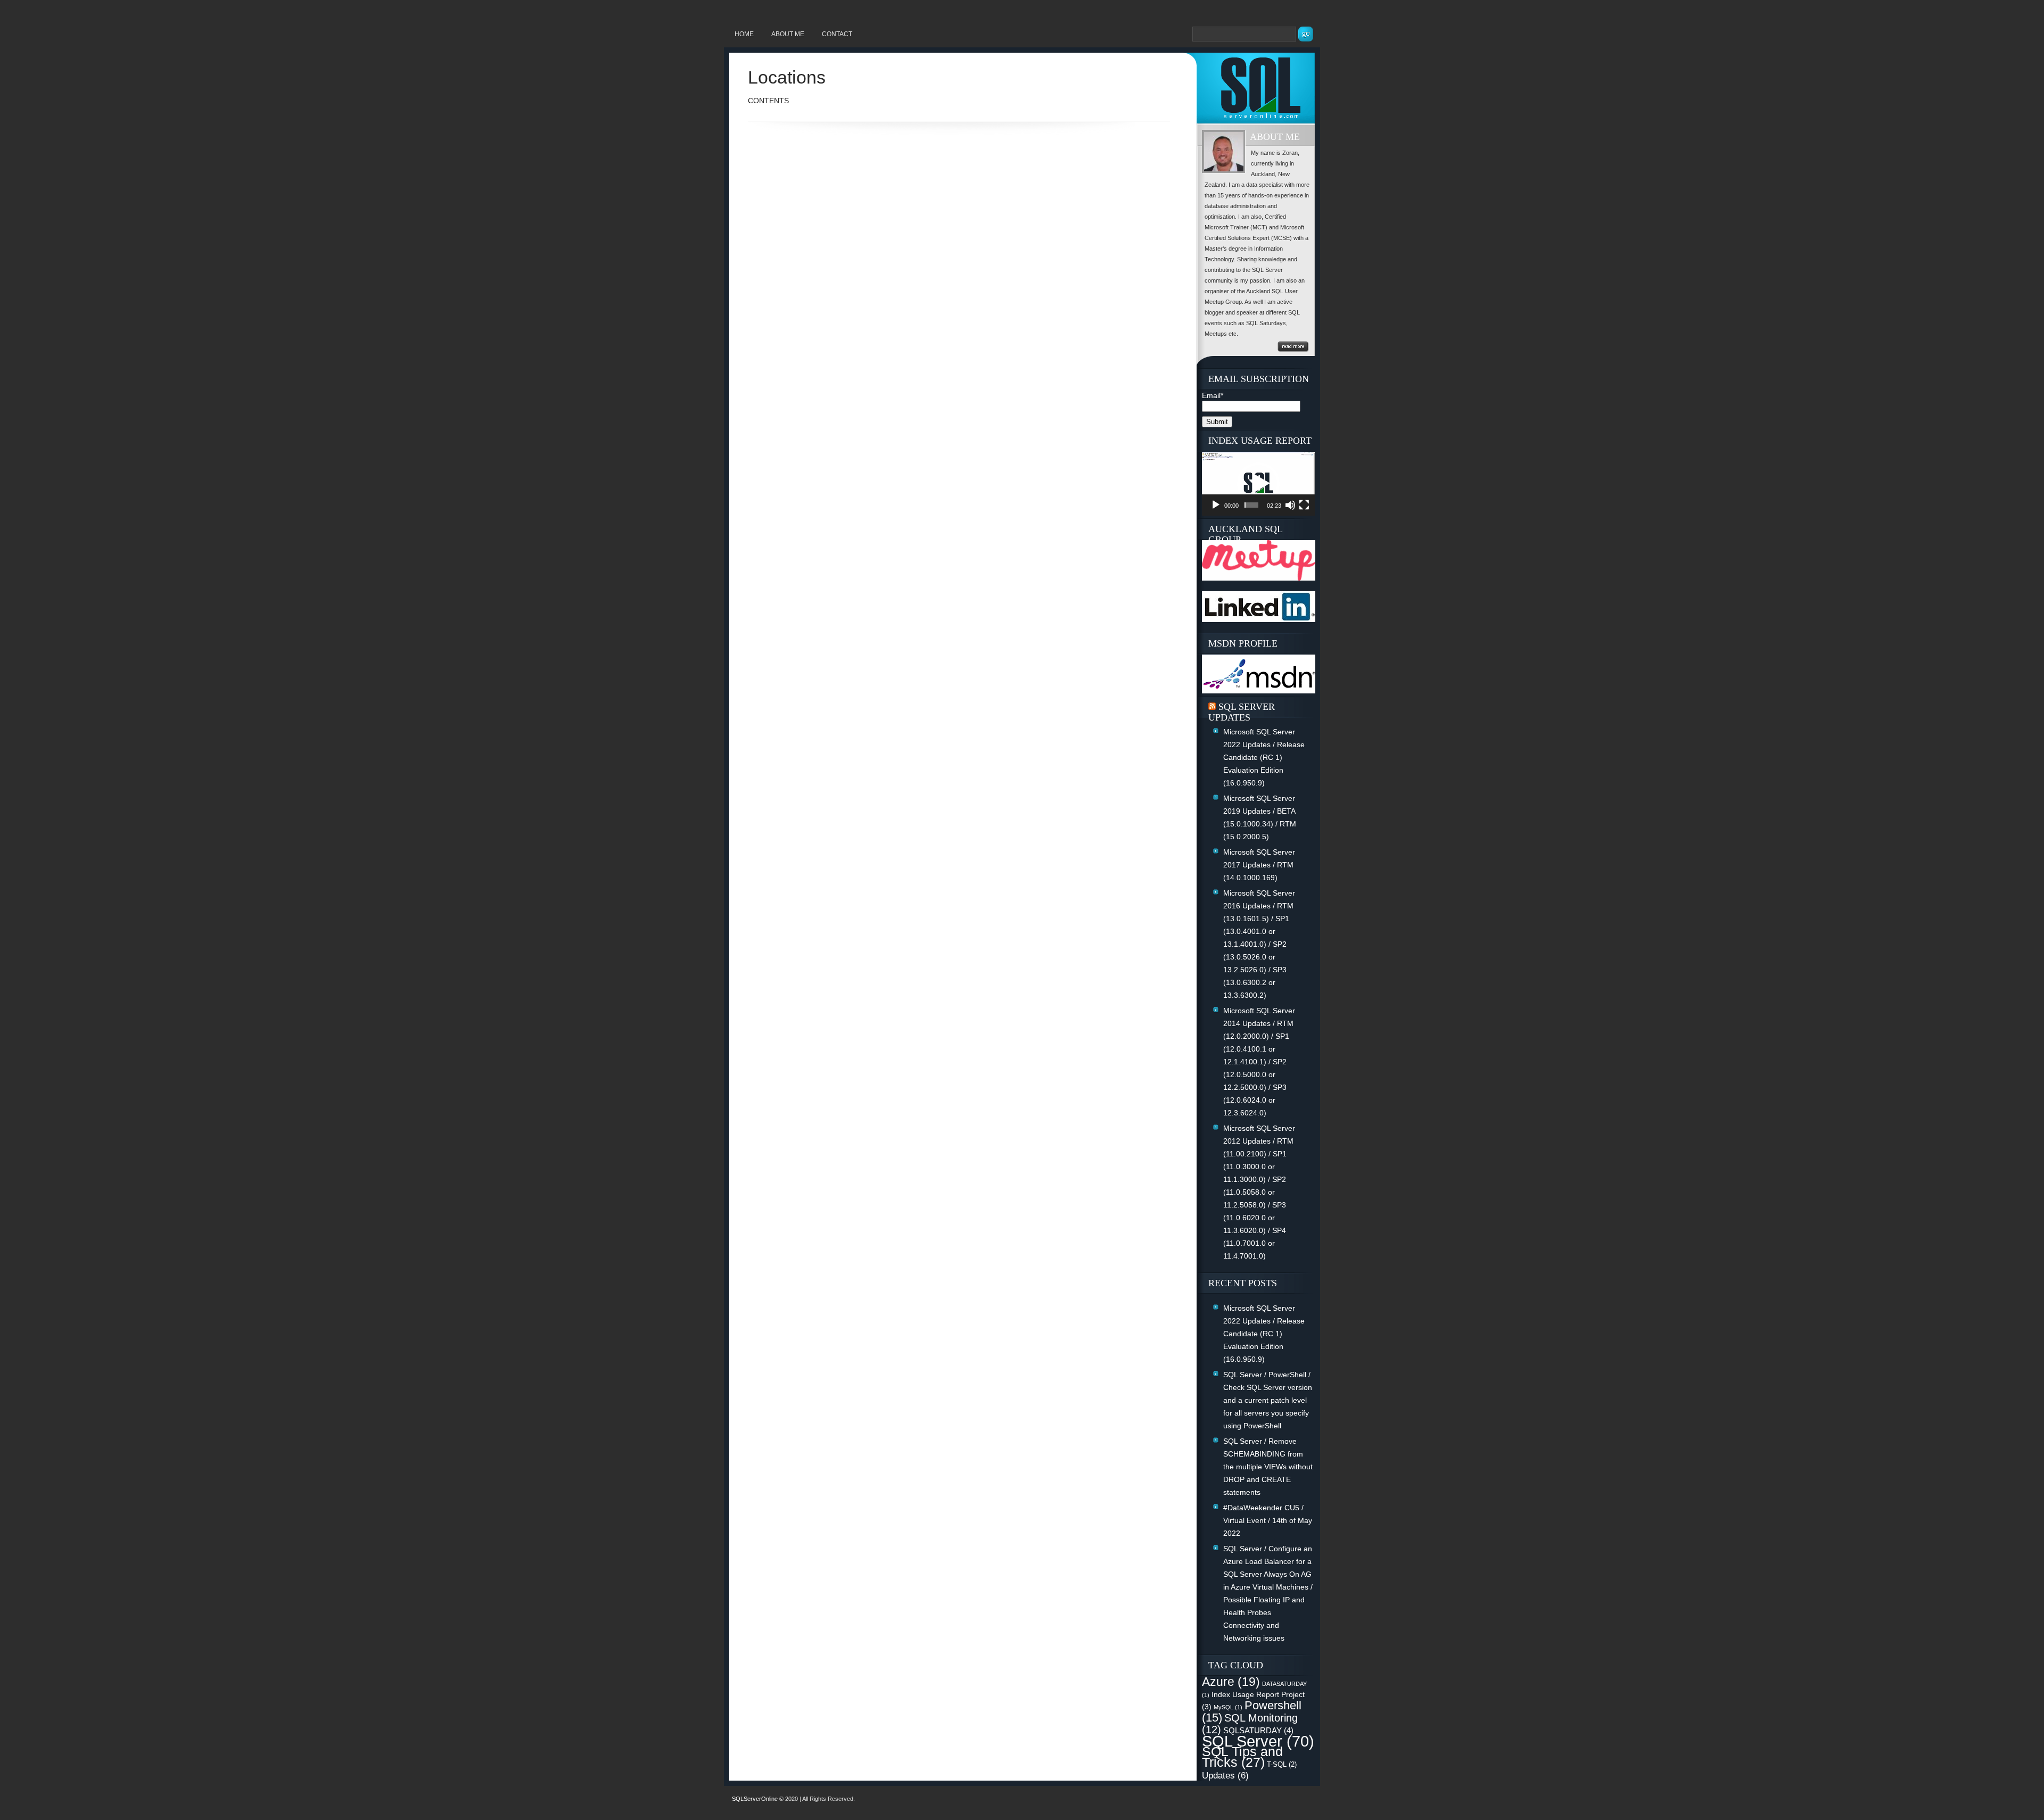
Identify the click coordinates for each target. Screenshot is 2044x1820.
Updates (1225, 1775)
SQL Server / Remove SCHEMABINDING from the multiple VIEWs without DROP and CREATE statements (1268, 1467)
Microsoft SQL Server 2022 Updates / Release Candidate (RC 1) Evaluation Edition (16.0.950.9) (1264, 757)
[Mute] (1290, 505)
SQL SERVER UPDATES (1242, 712)
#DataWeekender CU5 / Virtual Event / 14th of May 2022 (1268, 1520)
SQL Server (1258, 1741)
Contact (837, 34)
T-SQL (1282, 1764)
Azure (1231, 1682)
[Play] (1216, 505)
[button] (1258, 484)
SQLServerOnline (755, 1799)
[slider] (1251, 505)
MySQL (1228, 1707)
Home (744, 34)
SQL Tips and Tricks (1242, 1757)
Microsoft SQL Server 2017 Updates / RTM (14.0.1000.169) (1259, 865)
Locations (787, 77)
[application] (1258, 483)
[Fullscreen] (1304, 505)
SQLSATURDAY (1258, 1730)
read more (1293, 346)
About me (788, 34)
